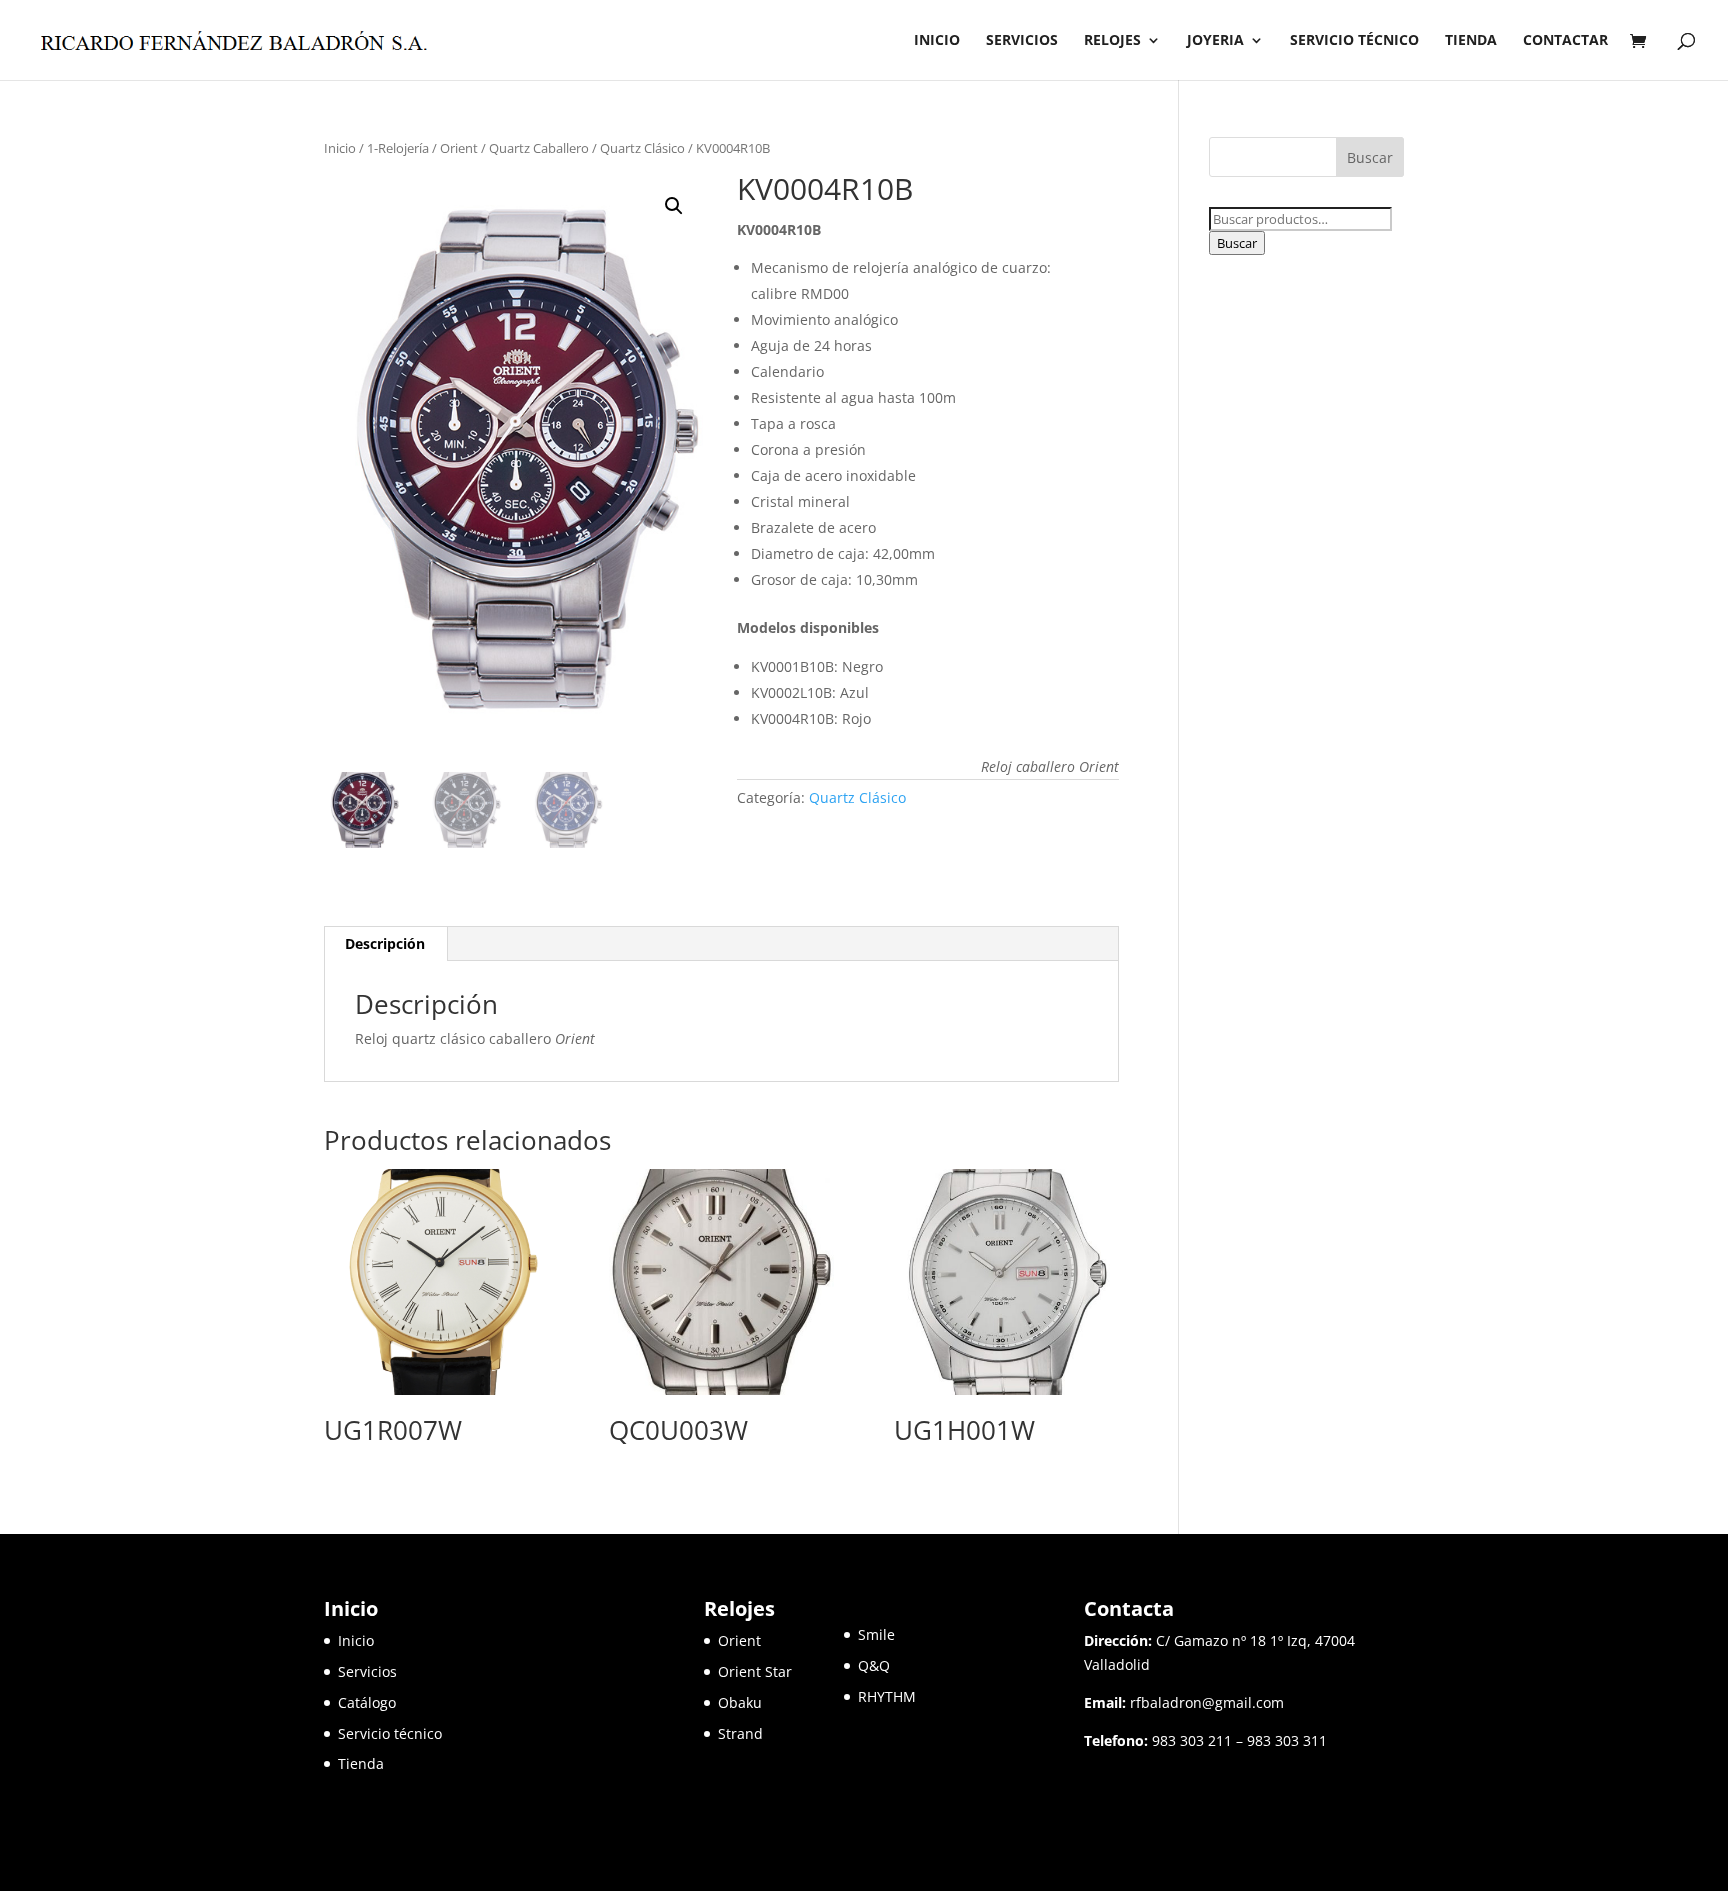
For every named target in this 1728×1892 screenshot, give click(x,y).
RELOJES (1112, 41)
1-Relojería (398, 148)
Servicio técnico (390, 1733)
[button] (674, 206)
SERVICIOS (1022, 41)
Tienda (361, 1763)
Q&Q (874, 1665)
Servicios (367, 1671)
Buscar (1237, 243)
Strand (740, 1733)
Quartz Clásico (642, 148)
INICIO (937, 41)
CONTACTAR (1565, 41)
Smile (876, 1634)
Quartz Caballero (539, 148)
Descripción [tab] (385, 943)
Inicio (340, 148)
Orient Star (781, 1671)
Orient (459, 148)
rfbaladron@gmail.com (1207, 1702)
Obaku (740, 1702)
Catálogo (367, 1702)
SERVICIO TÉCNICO (1354, 41)
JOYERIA (1215, 41)
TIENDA (1471, 41)
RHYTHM (887, 1696)
